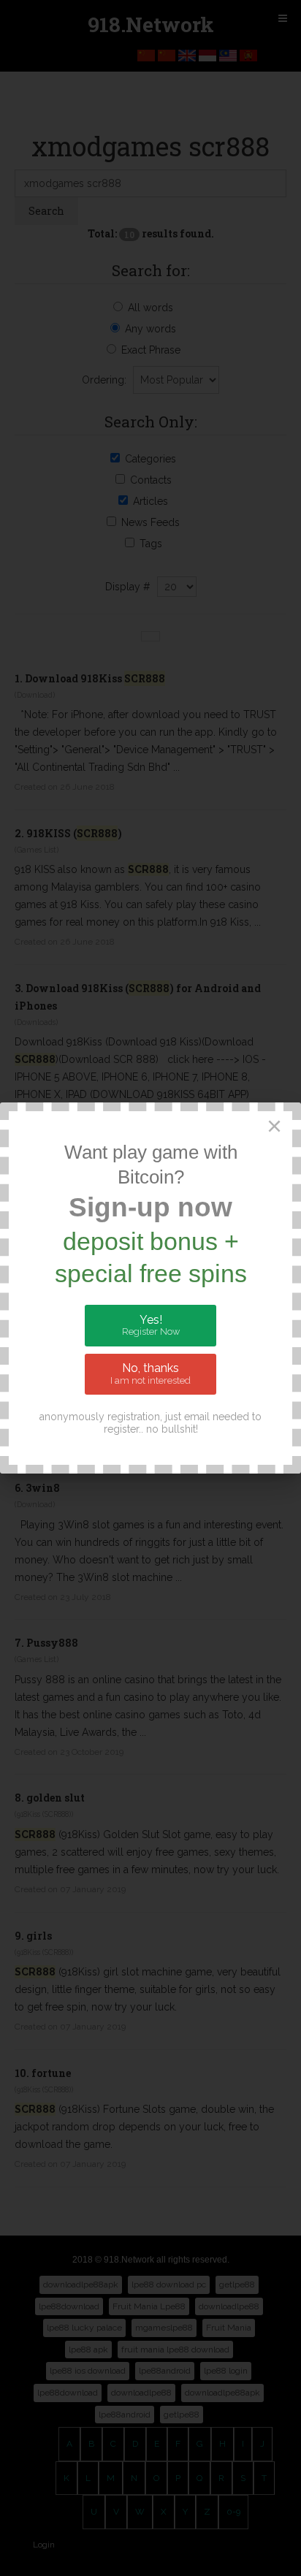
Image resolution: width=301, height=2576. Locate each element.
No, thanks (150, 1373)
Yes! (151, 1325)
